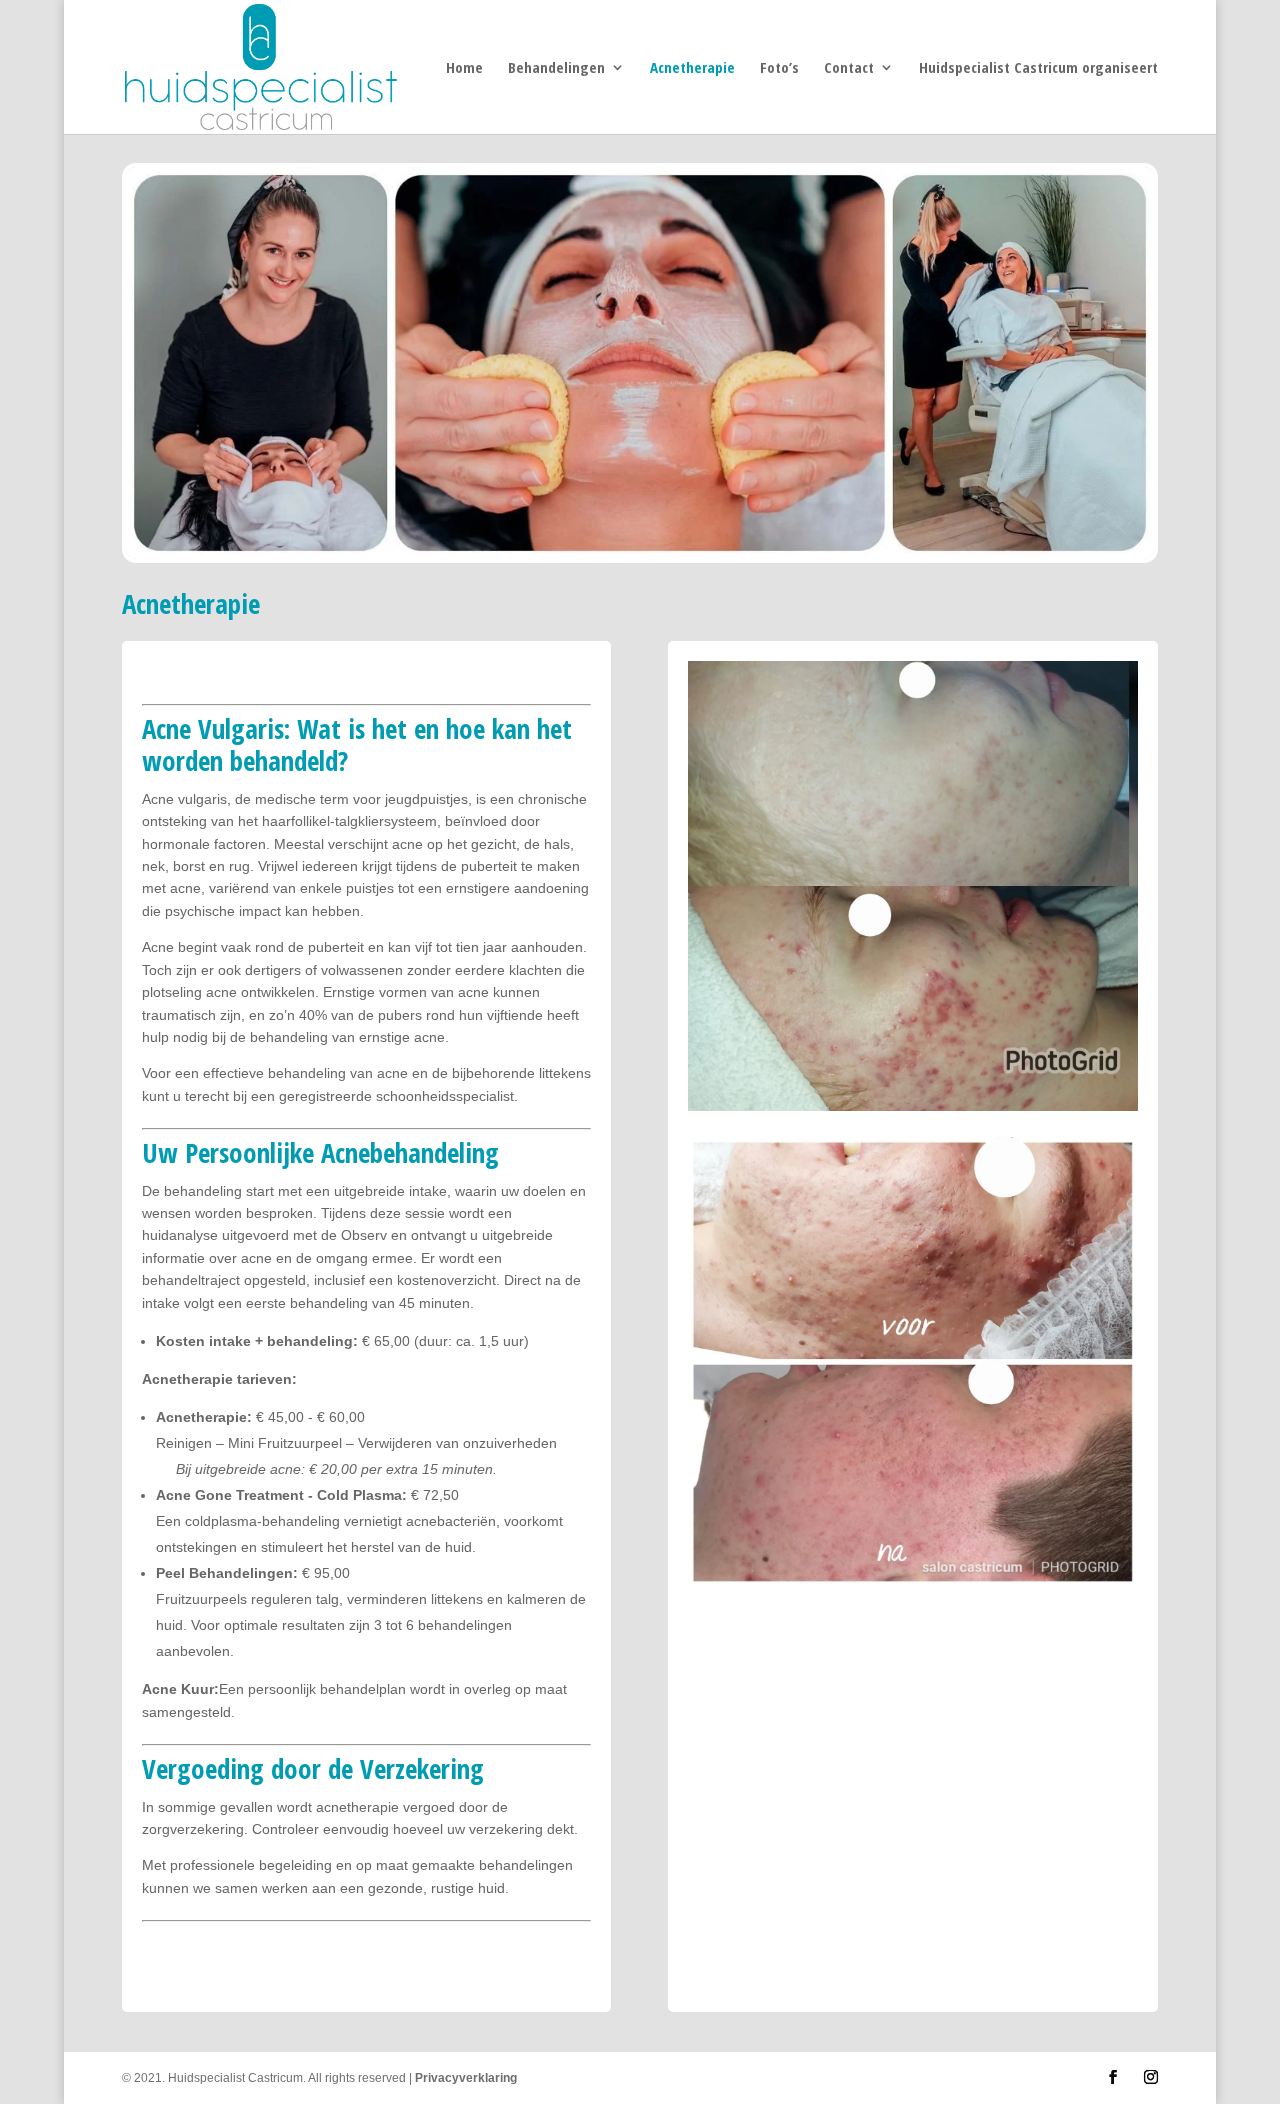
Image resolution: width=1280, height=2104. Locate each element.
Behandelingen (556, 68)
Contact (849, 68)
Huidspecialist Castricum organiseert (1038, 68)
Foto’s (779, 68)
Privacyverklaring (466, 2078)
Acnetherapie (692, 68)
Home (464, 68)
